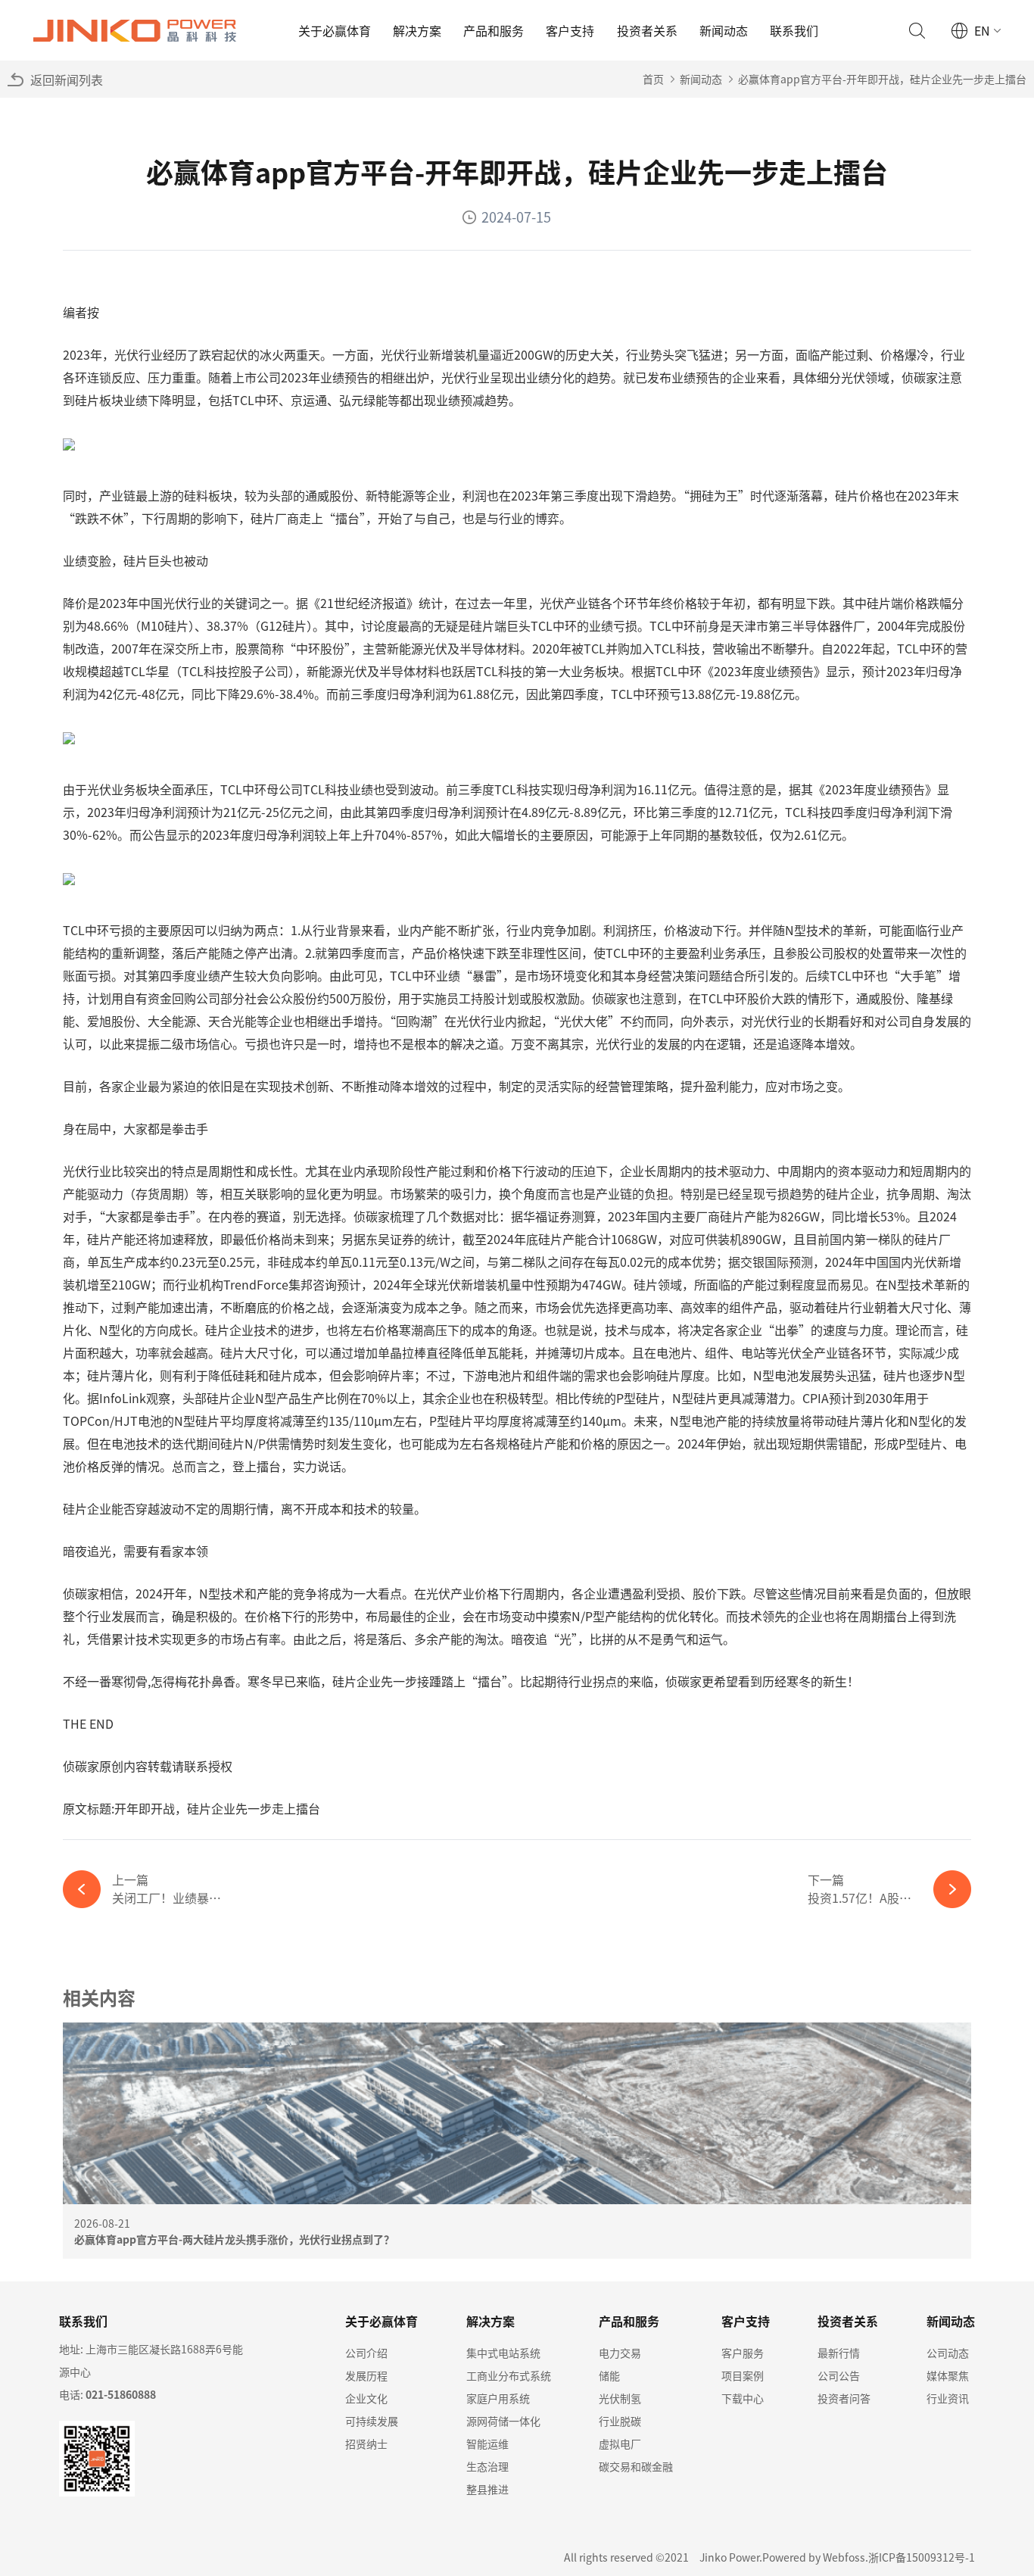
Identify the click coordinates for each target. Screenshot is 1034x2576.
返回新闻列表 (67, 80)
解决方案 (417, 30)
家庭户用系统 (498, 2398)
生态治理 (487, 2466)
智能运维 (487, 2443)
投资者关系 (647, 30)
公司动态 (948, 2353)
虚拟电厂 (620, 2443)
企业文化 (366, 2398)
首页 (653, 79)
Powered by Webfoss (814, 2557)
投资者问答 (844, 2398)
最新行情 (839, 2353)
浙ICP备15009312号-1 (922, 2557)
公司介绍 (366, 2353)
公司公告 (839, 2375)
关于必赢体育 (335, 30)
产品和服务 (494, 30)
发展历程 (366, 2375)
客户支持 (570, 30)
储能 (609, 2375)
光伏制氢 (620, 2398)
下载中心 (743, 2398)
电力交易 (620, 2353)
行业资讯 (948, 2398)
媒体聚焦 (948, 2375)
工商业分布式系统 (509, 2375)
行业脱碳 (620, 2421)
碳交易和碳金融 (636, 2466)
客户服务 (743, 2353)
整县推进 (487, 2489)
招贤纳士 (366, 2443)
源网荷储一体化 (503, 2421)
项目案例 (743, 2375)
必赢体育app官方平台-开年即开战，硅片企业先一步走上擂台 (882, 79)
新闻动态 (724, 30)
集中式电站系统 (503, 2353)
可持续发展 (372, 2421)
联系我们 (794, 30)
